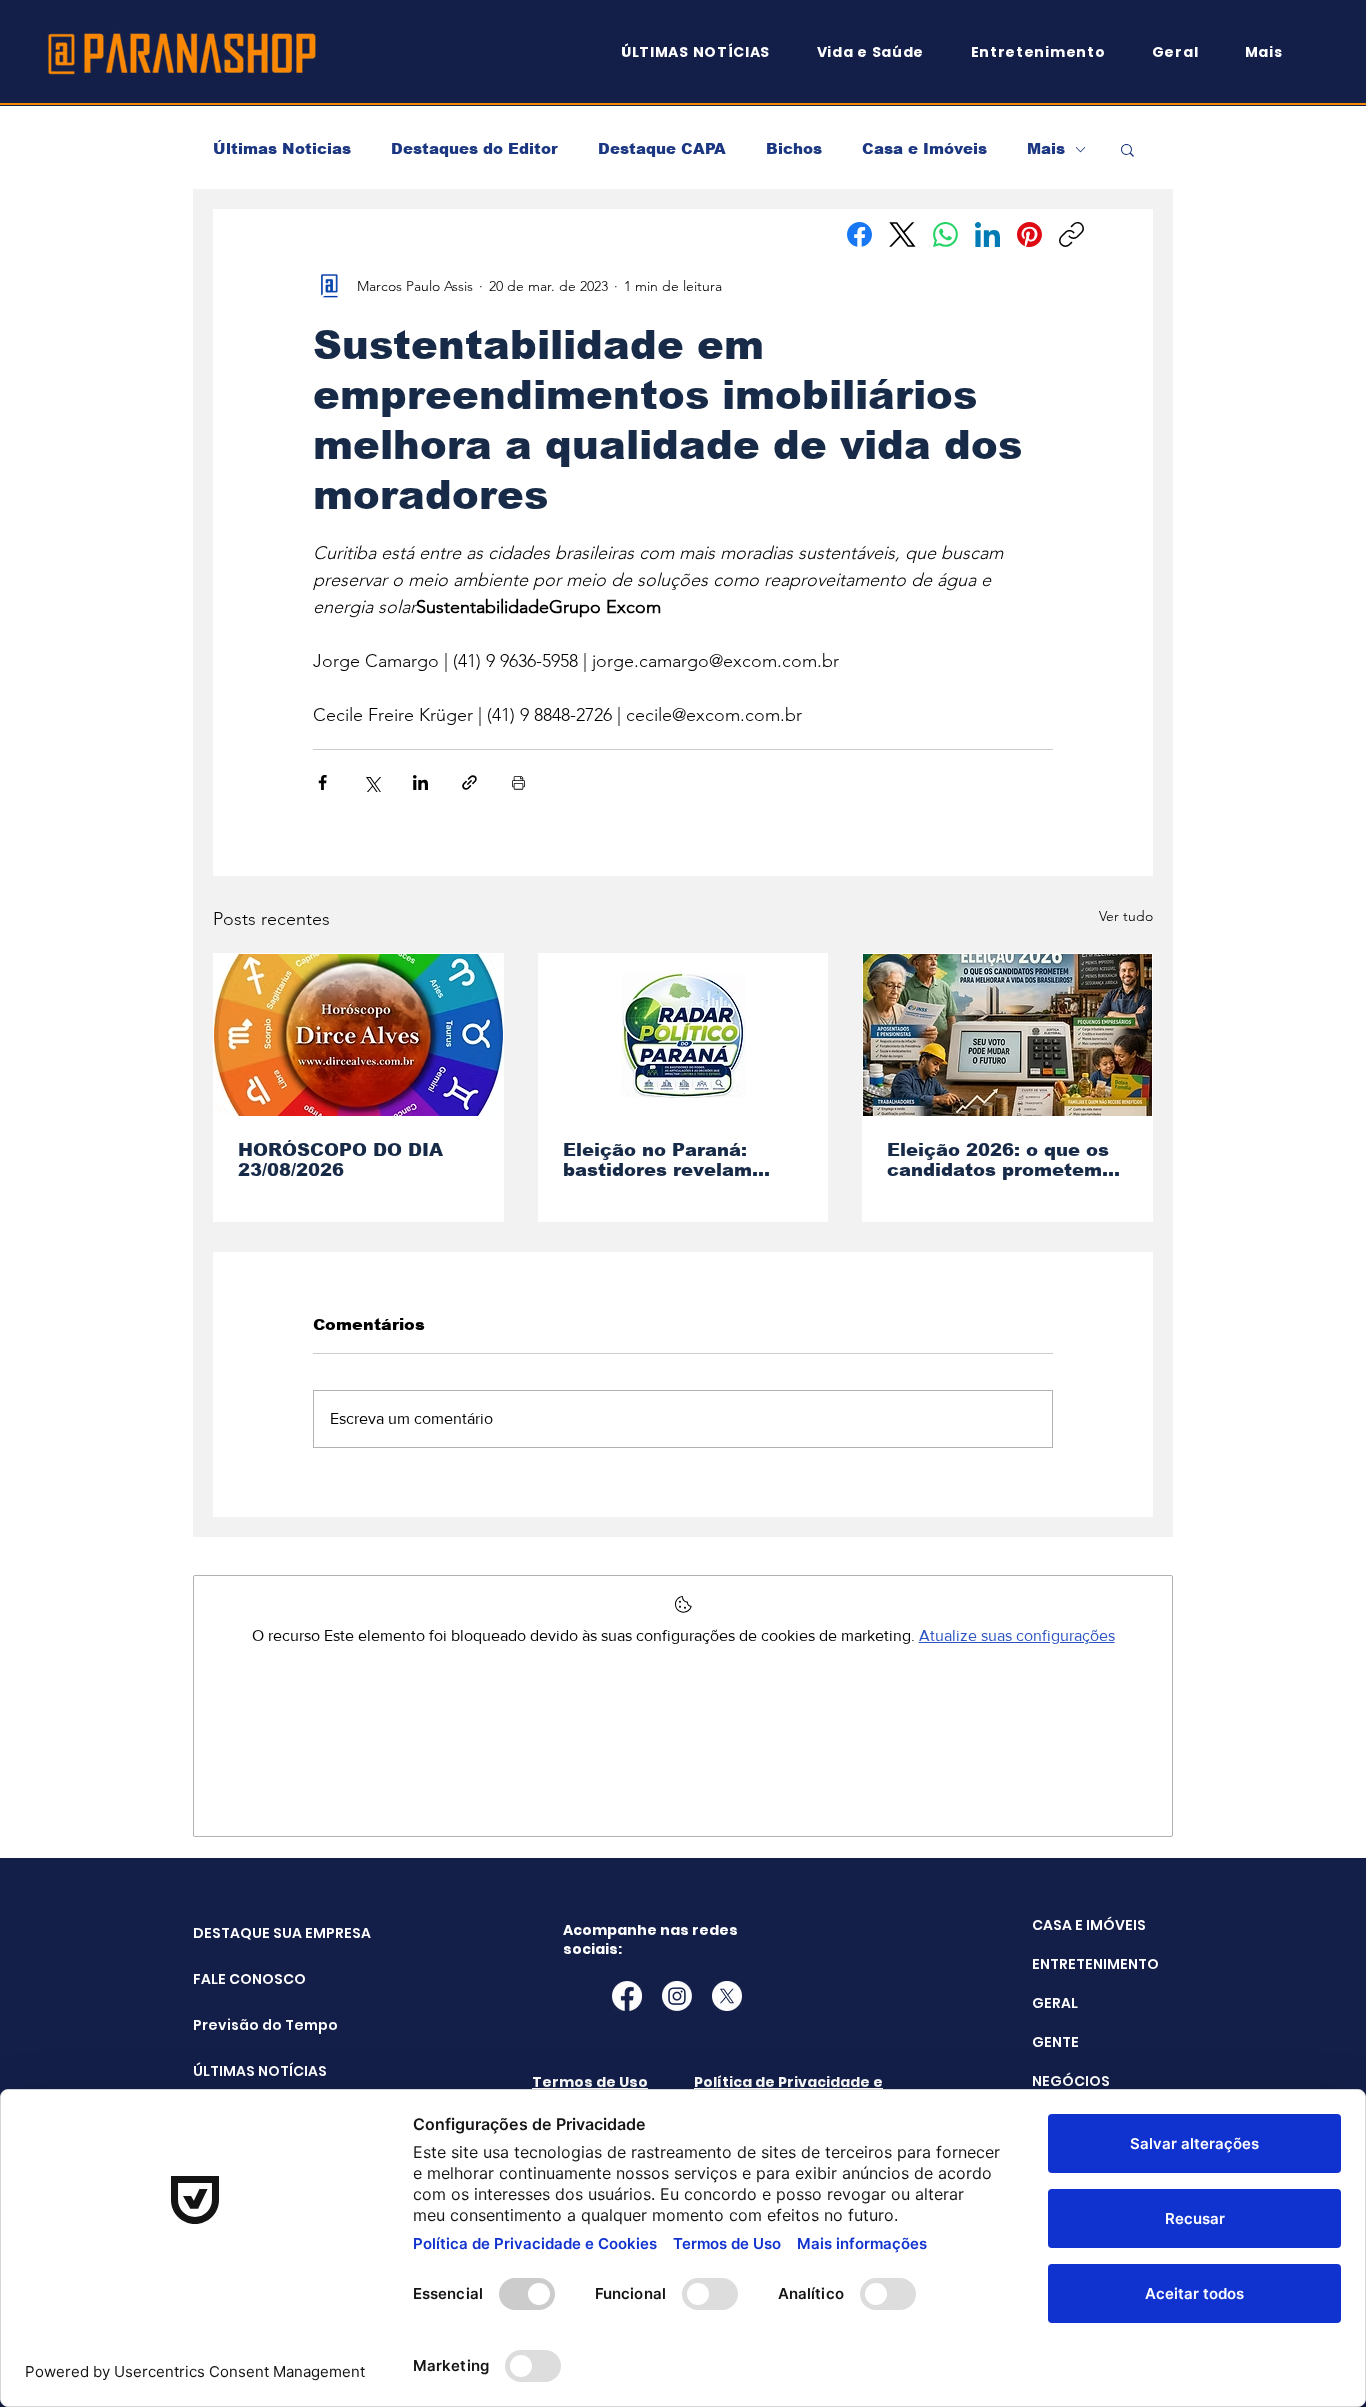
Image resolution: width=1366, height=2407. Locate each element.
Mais (1046, 148)
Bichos (794, 148)
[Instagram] (677, 1996)
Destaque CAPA (662, 148)
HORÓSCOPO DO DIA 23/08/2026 (340, 1160)
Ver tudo (1126, 916)
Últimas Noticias (282, 148)
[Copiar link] (1071, 234)
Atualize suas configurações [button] (1017, 1635)
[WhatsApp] (945, 234)
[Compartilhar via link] (469, 782)
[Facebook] (859, 234)
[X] (727, 1996)
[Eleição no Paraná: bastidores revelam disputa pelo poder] (683, 1035)
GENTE (1055, 2042)
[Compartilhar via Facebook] (322, 782)
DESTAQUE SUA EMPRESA (243, 1933)
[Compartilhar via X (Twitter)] (371, 782)
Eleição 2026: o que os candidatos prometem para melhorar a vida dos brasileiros (998, 1160)
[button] (1273, 52)
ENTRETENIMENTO (1095, 1964)
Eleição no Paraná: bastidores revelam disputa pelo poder (657, 1160)
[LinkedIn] (987, 234)
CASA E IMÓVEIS (1089, 1925)
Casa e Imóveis (924, 148)
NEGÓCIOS (1071, 2081)
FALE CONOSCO (243, 1979)
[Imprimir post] (518, 782)
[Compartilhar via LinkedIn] (420, 782)
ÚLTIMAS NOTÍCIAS (243, 2071)
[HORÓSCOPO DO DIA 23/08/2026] (358, 1035)
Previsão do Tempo (243, 2025)
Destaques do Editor (474, 148)
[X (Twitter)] (902, 234)
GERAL (1055, 2003)
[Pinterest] (1029, 234)
